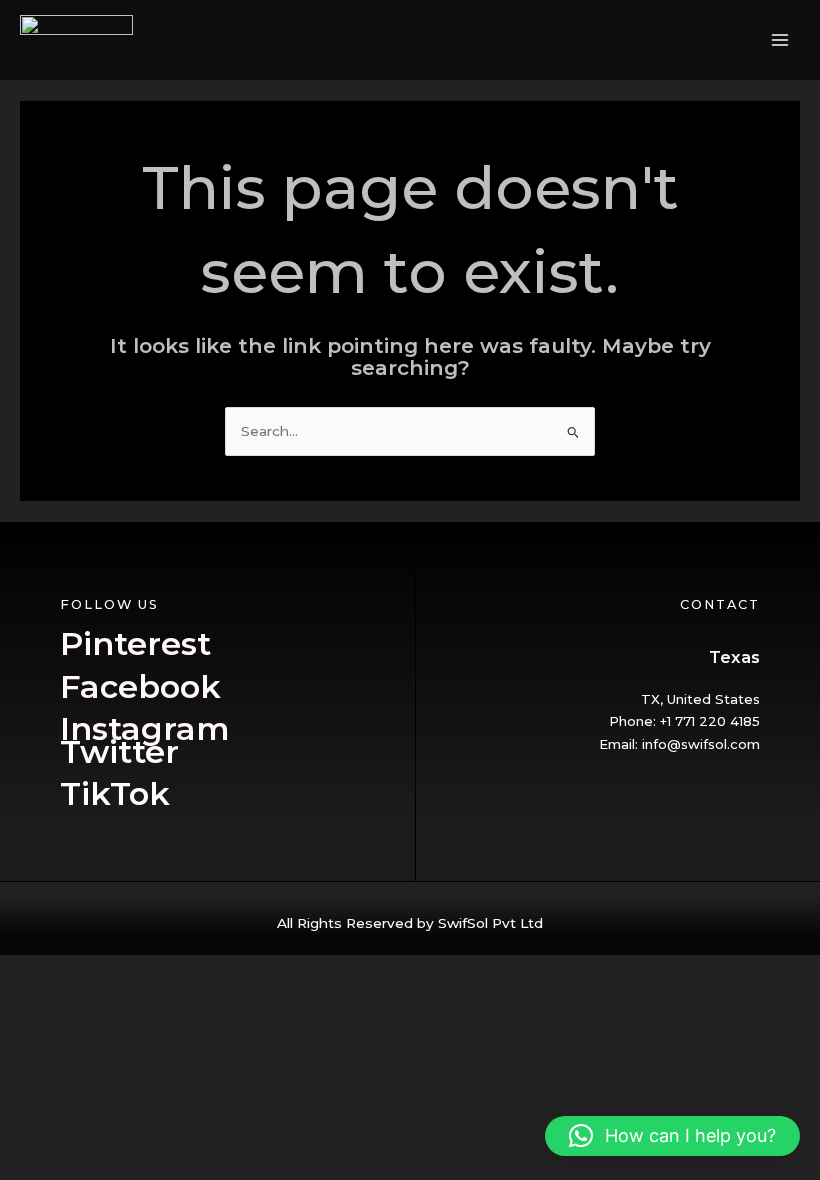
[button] (672, 1136)
